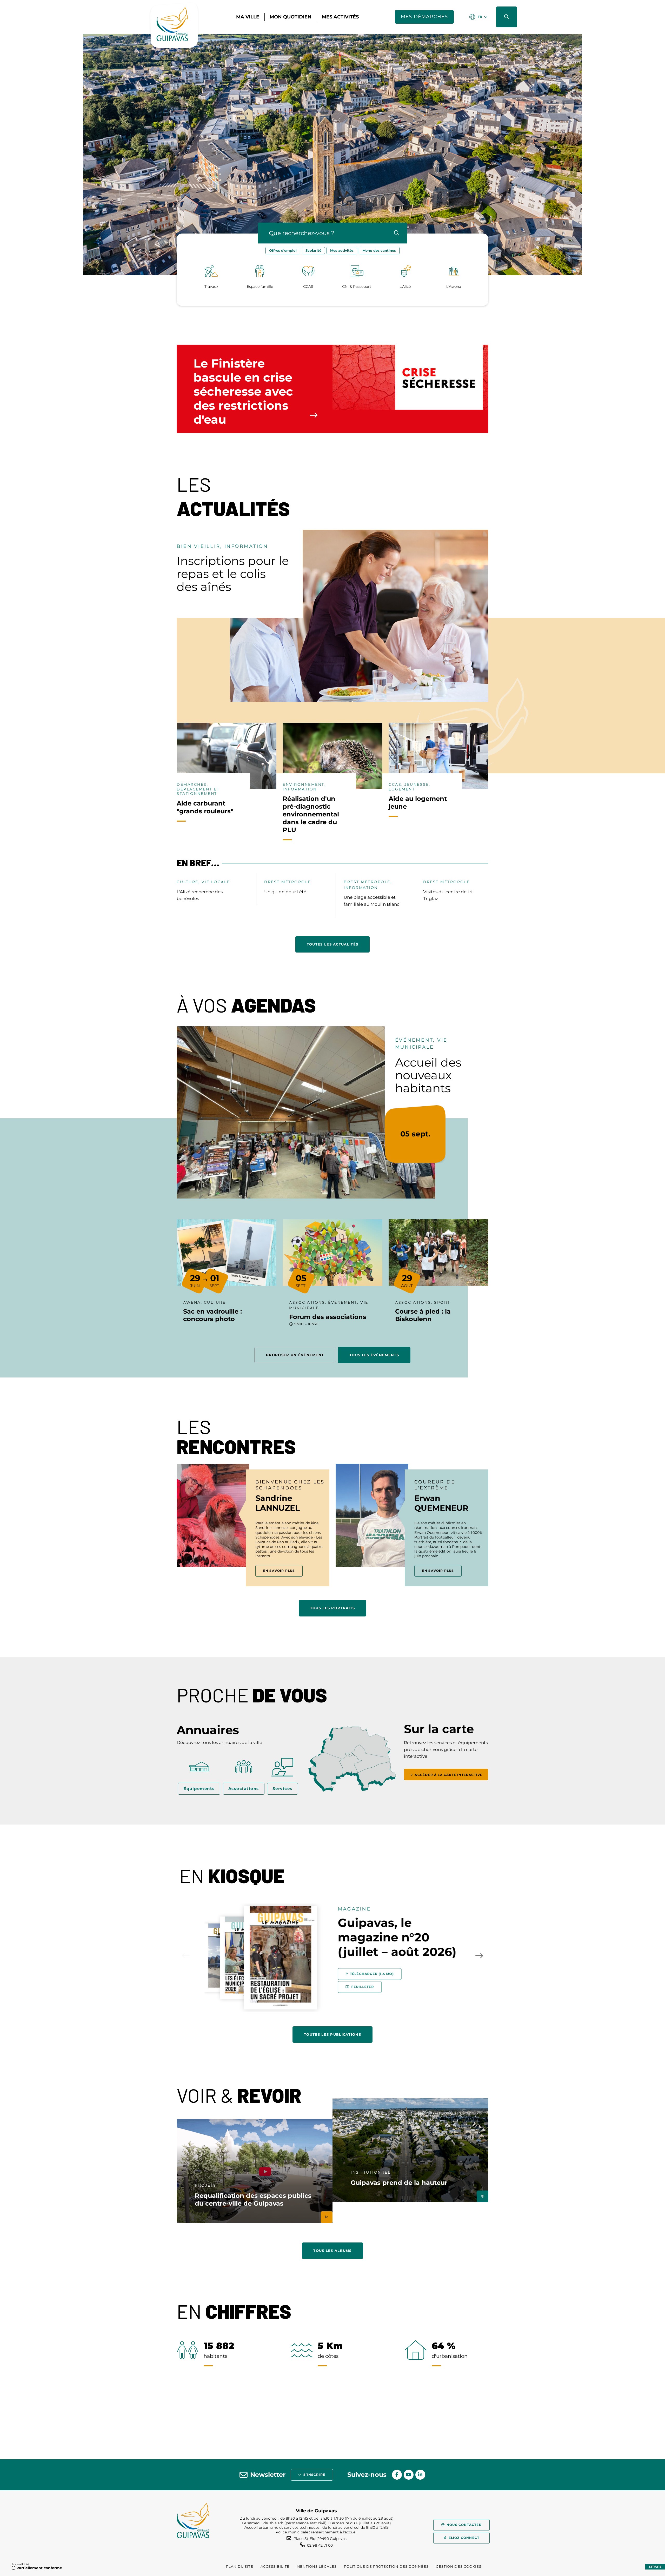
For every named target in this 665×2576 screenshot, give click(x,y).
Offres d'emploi (283, 250)
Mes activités (342, 250)
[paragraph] (359, 616)
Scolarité (313, 250)
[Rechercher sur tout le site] (397, 233)
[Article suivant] (479, 1955)
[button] (507, 17)
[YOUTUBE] (409, 2475)
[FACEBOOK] (397, 2475)
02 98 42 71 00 (320, 2545)
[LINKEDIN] (420, 2475)
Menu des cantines (379, 250)
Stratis (655, 2567)
